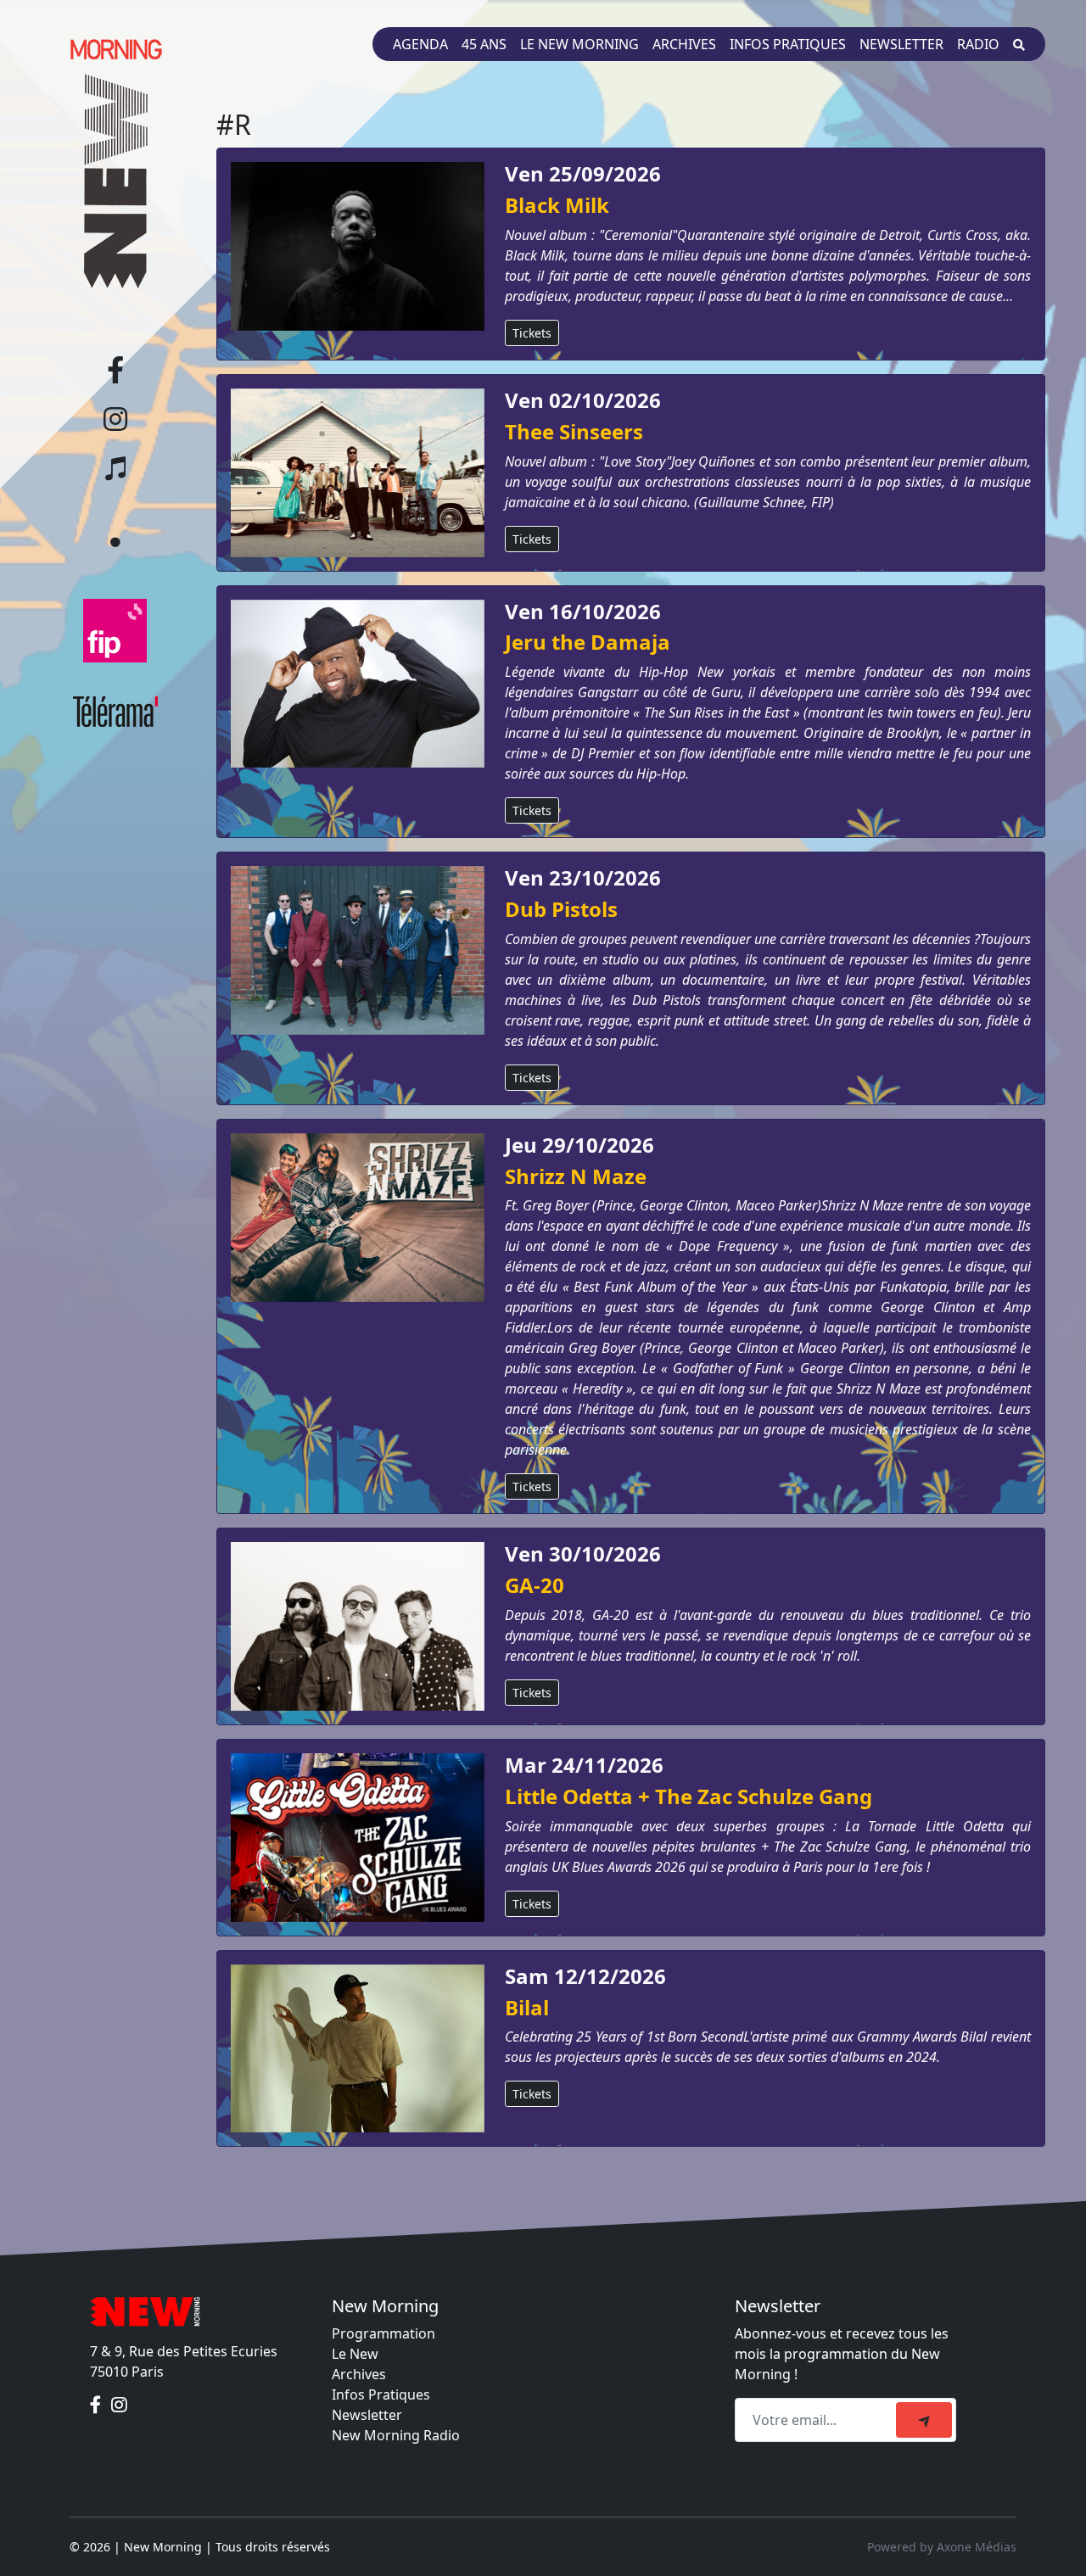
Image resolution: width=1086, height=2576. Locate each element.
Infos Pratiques (381, 2394)
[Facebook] (97, 2406)
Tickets (532, 333)
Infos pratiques (788, 44)
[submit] (924, 2420)
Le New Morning (579, 44)
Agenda (420, 44)
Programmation (383, 2333)
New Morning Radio (396, 2435)
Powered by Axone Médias (942, 2547)
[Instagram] (119, 2406)
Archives (684, 44)
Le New (355, 2354)
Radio (978, 44)
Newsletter (901, 44)
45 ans (484, 44)
